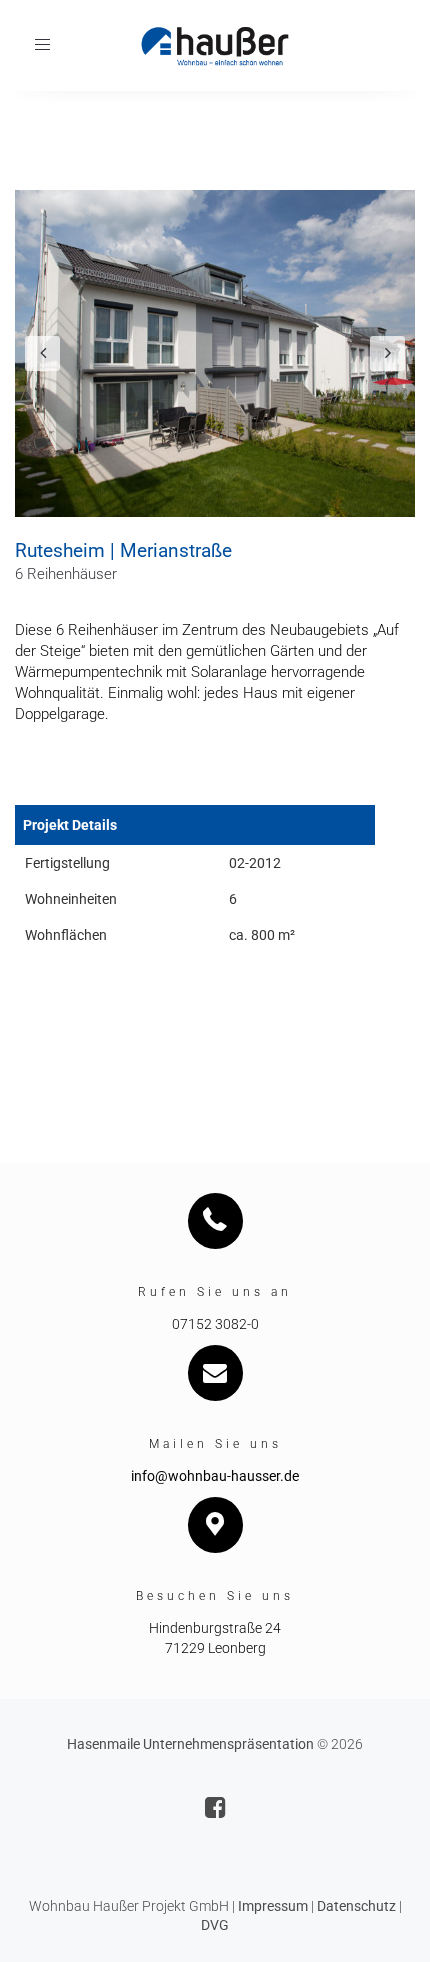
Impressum (273, 1906)
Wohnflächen (66, 935)
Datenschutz (356, 1906)
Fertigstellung (67, 863)
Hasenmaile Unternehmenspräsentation (190, 1744)
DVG (215, 1925)
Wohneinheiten (71, 899)
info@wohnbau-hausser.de (215, 1476)
